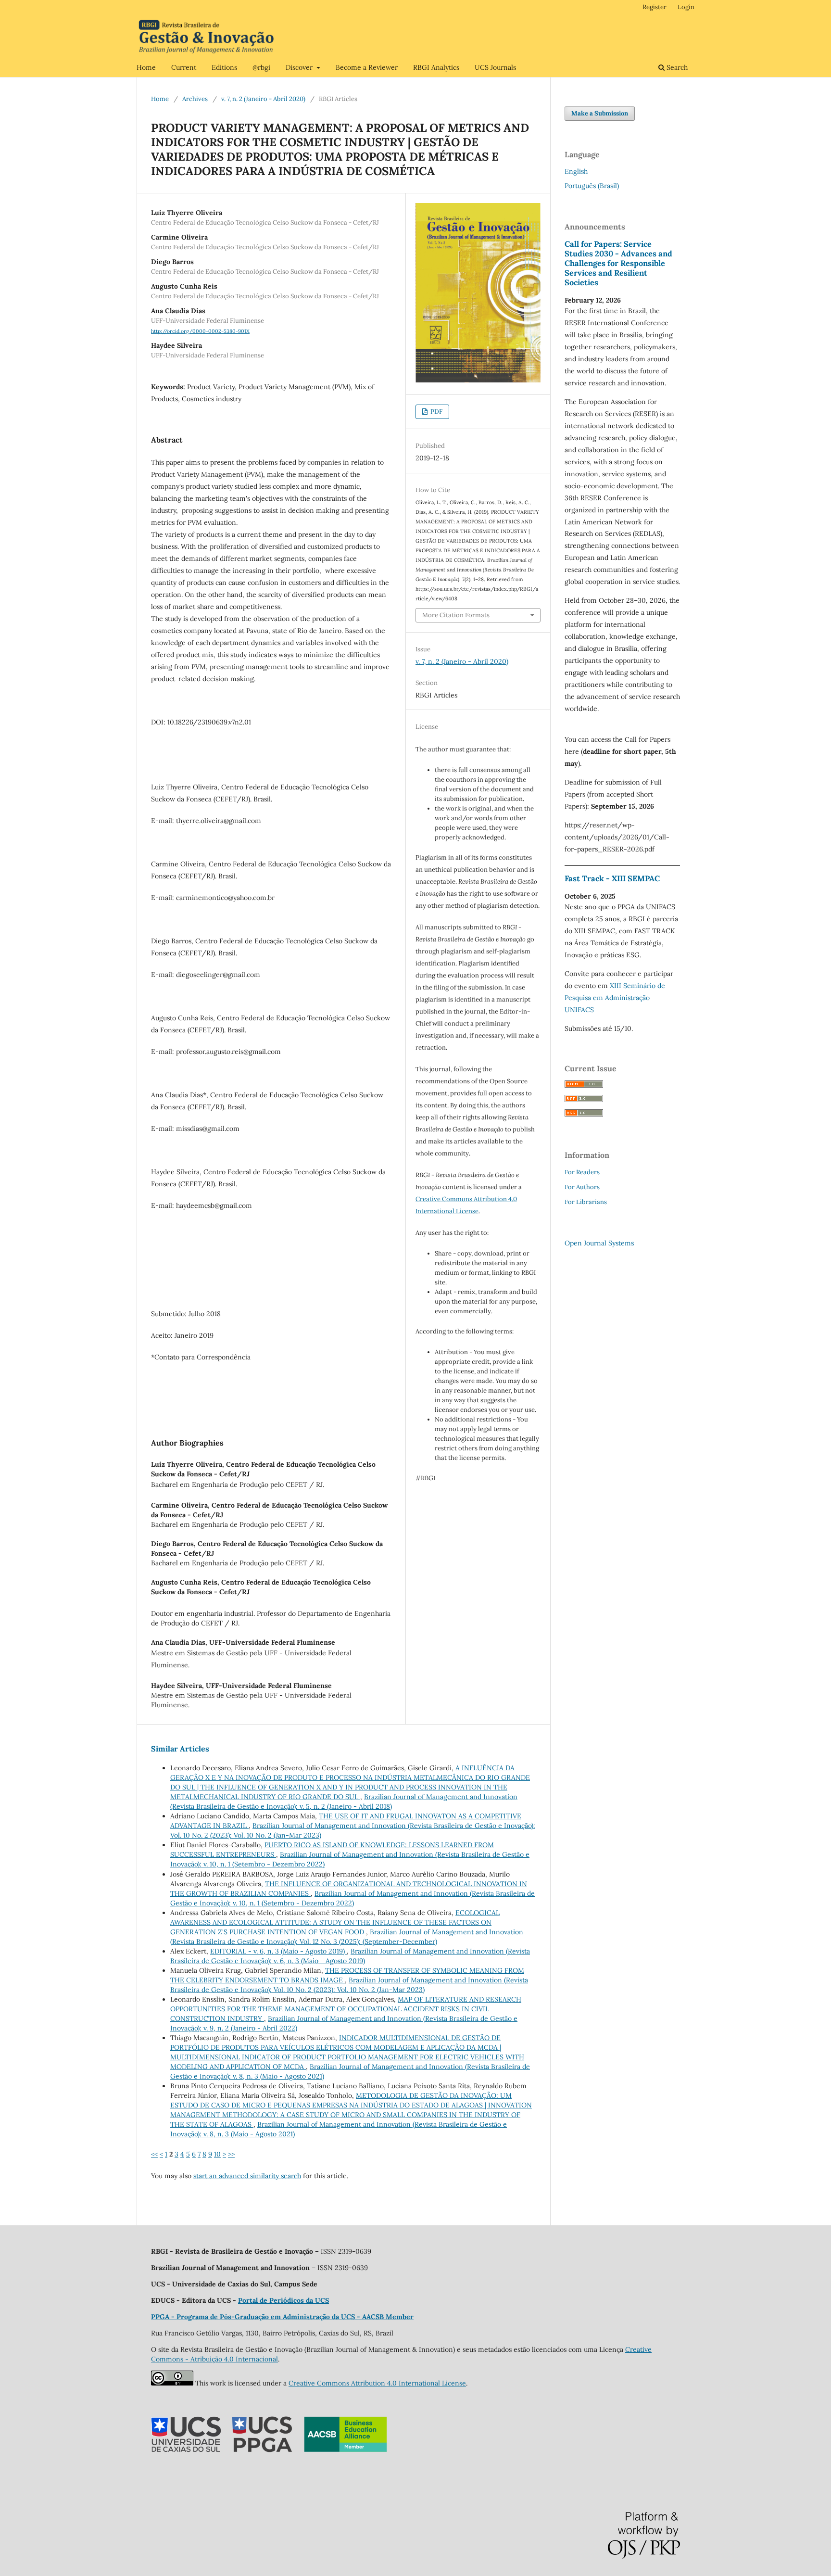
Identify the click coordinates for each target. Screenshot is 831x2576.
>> (231, 2154)
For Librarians (586, 1202)
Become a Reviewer (367, 67)
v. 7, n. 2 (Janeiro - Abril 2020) (263, 99)
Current (184, 67)
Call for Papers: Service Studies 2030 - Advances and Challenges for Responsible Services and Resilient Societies (618, 263)
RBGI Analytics (436, 67)
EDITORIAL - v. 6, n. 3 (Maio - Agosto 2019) (278, 1951)
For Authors (582, 1187)
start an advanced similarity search (247, 2176)
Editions (224, 67)
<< (154, 2154)
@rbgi (261, 67)
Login (686, 7)
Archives (195, 99)
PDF (436, 412)
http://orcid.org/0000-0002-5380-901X (200, 331)
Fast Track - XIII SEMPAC (612, 878)
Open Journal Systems (599, 1243)
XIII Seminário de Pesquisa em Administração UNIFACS (615, 998)
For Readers (582, 1172)
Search (676, 67)
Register (655, 7)
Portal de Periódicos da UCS (283, 2300)
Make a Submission (600, 113)
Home (146, 67)
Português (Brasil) (592, 186)
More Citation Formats (456, 615)
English (576, 171)
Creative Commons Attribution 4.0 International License (377, 2383)
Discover (300, 67)
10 (217, 2154)
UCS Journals (495, 67)
